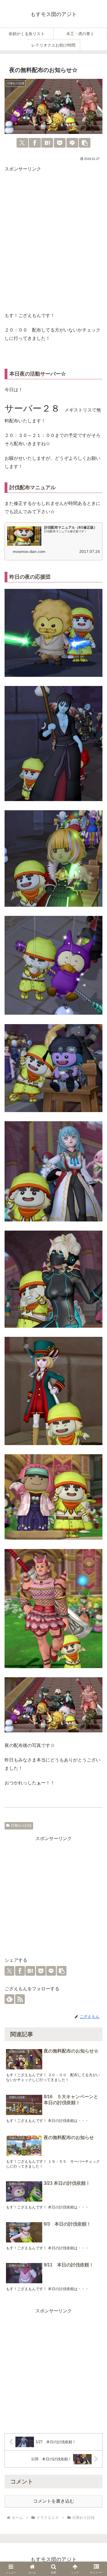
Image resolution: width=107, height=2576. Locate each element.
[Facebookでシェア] (35, 143)
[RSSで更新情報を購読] (20, 1999)
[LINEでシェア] (72, 143)
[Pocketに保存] (60, 143)
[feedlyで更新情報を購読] (9, 1999)
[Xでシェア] (22, 143)
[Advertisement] (53, 243)
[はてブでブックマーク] (47, 143)
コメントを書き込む (54, 2501)
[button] (85, 143)
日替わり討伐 (21, 1825)
